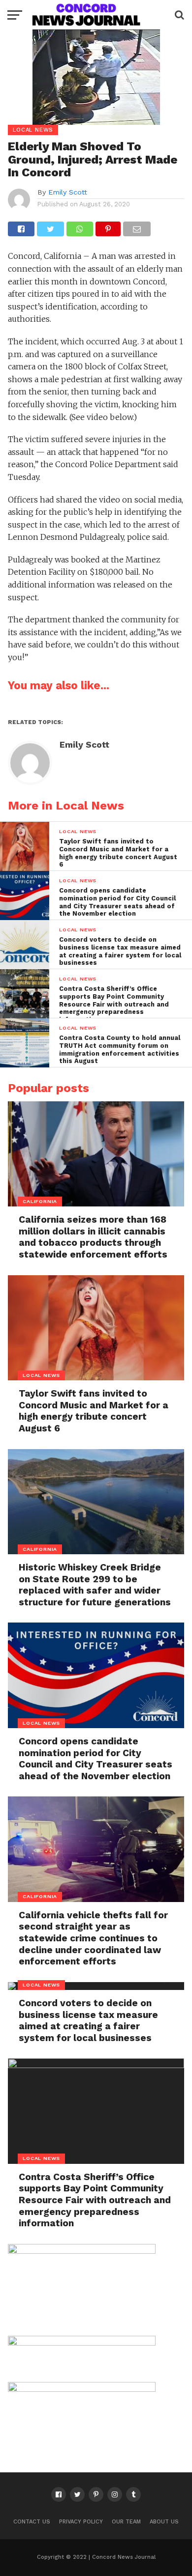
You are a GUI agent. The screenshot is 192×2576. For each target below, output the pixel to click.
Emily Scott (68, 192)
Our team (126, 2522)
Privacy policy (81, 2522)
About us (164, 2522)
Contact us (32, 2522)
